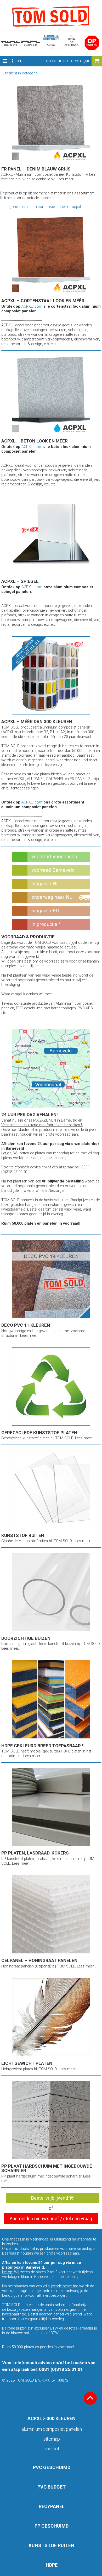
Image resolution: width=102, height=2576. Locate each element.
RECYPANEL (52, 2506)
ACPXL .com (32, 306)
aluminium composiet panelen (52, 2429)
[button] (5, 61)
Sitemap (52, 2439)
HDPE (52, 2565)
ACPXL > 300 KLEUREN (52, 2418)
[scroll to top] (90, 2398)
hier (10, 198)
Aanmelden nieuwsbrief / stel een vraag (51, 2219)
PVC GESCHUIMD (52, 2467)
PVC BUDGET (52, 2487)
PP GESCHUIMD (52, 2526)
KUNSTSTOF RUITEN (52, 2545)
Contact (52, 2449)
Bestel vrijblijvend (50, 2198)
